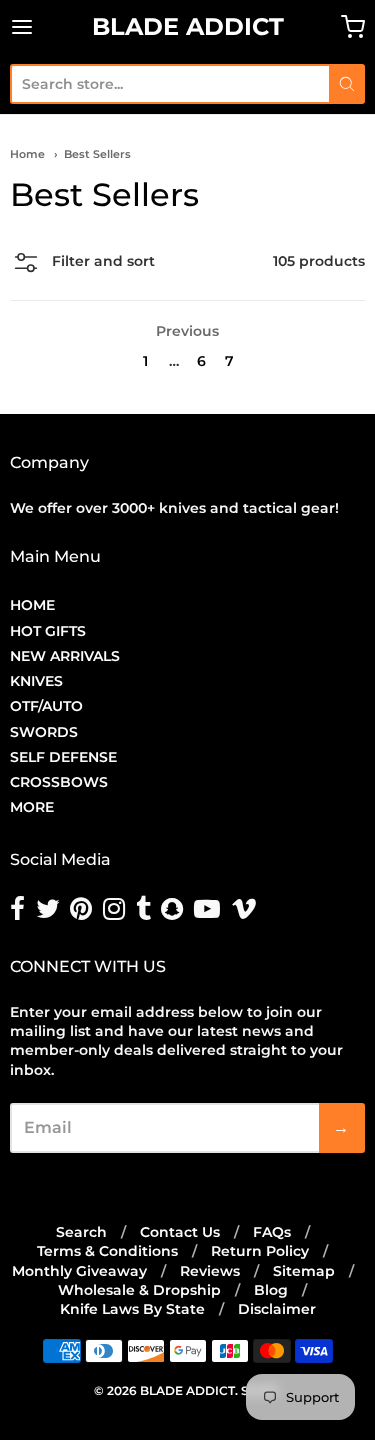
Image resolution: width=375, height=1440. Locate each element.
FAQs (272, 1232)
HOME (32, 605)
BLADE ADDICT (188, 26)
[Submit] (347, 84)
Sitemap (304, 1271)
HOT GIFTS (48, 631)
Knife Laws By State (132, 1309)
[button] (82, 265)
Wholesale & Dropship (139, 1290)
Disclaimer (277, 1309)
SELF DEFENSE (63, 757)
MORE (32, 807)
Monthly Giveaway (79, 1271)
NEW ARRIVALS (65, 656)
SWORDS (44, 732)
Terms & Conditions (107, 1251)
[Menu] (45, 27)
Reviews (210, 1271)
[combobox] (169, 84)
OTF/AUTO (46, 706)
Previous (187, 331)
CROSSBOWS (59, 782)
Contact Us (180, 1232)
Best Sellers (97, 154)
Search (81, 1232)
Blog (271, 1290)
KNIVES (36, 681)
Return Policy (260, 1251)
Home (27, 154)
